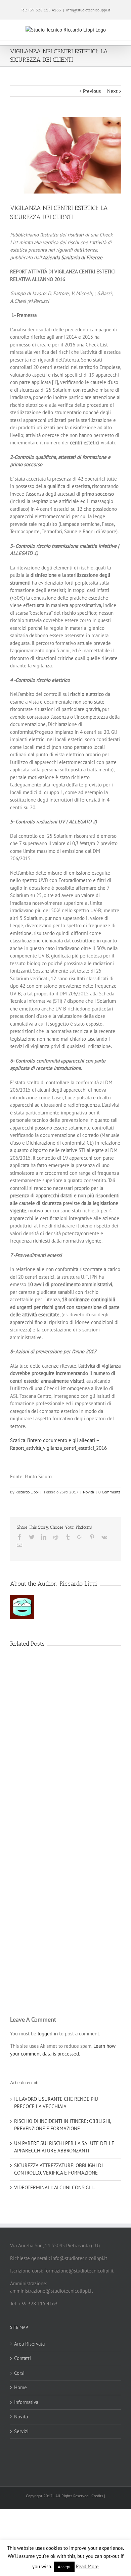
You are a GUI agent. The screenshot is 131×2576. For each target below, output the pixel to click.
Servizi (21, 2431)
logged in (48, 2034)
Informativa (26, 2402)
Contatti (23, 2358)
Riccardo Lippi (27, 1492)
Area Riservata (29, 2344)
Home (20, 2387)
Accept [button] (64, 2567)
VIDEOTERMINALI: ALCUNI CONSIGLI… (55, 2187)
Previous (92, 91)
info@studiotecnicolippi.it (88, 10)
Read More (87, 2566)
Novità (89, 1492)
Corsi (19, 2373)
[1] (55, 382)
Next (112, 91)
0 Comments (109, 1492)
